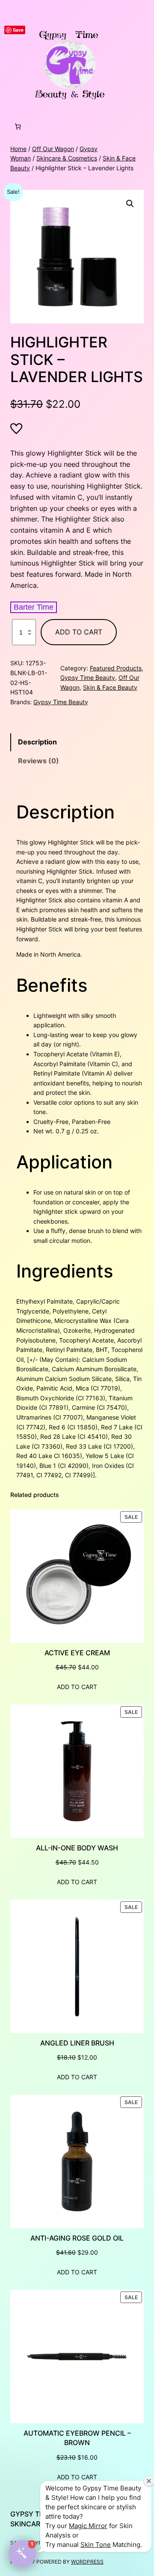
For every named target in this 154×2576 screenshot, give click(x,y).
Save (18, 30)
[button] (130, 204)
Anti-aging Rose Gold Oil (77, 2238)
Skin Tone (96, 2545)
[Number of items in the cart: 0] (18, 126)
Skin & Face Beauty (110, 687)
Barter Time (34, 607)
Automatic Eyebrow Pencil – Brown (77, 2438)
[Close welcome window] (149, 2481)
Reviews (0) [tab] (38, 761)
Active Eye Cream (77, 1653)
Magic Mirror (88, 2526)
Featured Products (116, 668)
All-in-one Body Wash (77, 1848)
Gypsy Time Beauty (88, 677)
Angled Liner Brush (77, 2043)
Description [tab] (37, 742)
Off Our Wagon (53, 149)
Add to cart (79, 632)
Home (18, 149)
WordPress (87, 2562)
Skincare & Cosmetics (67, 158)
